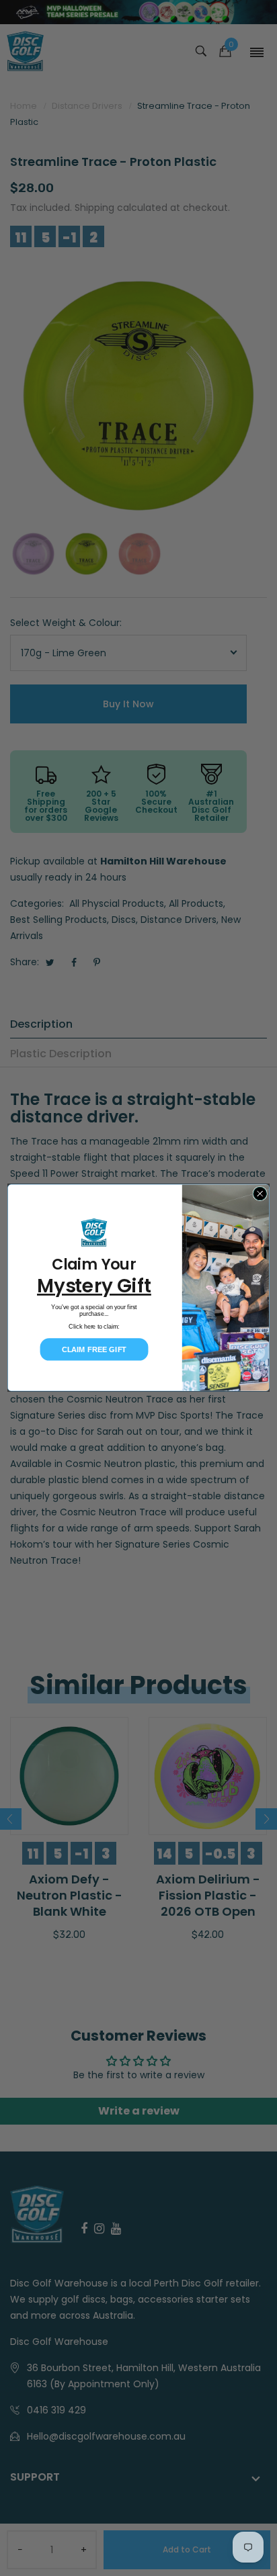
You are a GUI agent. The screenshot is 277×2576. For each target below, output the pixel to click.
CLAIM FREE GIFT (94, 1349)
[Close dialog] (260, 1194)
